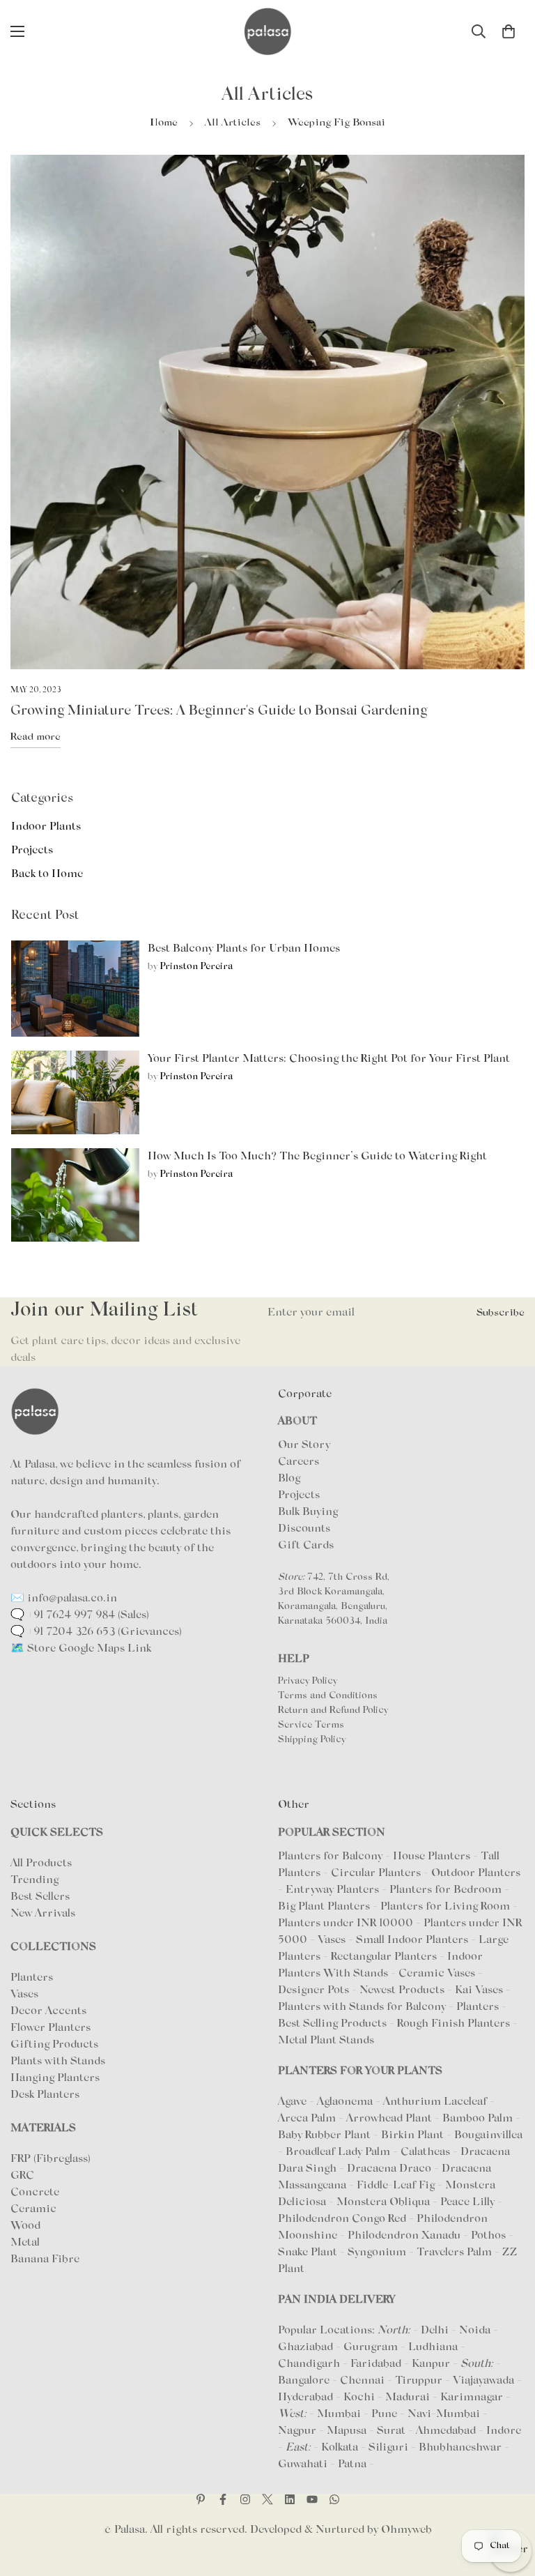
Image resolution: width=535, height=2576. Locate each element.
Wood (25, 2226)
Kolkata (340, 2448)
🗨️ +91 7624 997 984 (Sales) (80, 1615)
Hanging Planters (55, 2078)
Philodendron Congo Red (343, 2219)
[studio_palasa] (245, 2499)
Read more (36, 737)
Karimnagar (472, 2398)
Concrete (35, 2193)
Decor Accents (48, 2011)
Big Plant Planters (324, 1907)
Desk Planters (45, 2095)
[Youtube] (312, 2499)
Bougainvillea (488, 2135)
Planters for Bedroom (445, 1890)
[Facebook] (223, 2499)
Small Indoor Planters (412, 1940)
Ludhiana (433, 2347)
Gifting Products (54, 2045)
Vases (24, 1995)
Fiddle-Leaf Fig (397, 2186)
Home (164, 123)
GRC (22, 2176)
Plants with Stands (58, 2061)
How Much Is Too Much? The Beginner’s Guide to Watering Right (317, 1157)
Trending (34, 1880)
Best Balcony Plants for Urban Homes (244, 949)
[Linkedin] (290, 2499)
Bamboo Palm (479, 2119)
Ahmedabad (446, 2431)
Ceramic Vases (437, 1974)
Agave (292, 2102)
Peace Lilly (469, 2202)
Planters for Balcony (330, 1857)
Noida (475, 2331)
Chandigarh (309, 2364)
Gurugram (371, 2347)
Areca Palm (308, 2119)
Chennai (362, 2381)
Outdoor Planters (476, 1873)
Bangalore (304, 2381)
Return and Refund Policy (333, 1711)
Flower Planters (51, 2028)
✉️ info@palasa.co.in (64, 1599)
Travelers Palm (456, 2253)
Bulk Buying (308, 1512)
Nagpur (297, 2431)
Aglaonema (345, 2102)
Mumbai (339, 2414)
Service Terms (311, 1725)
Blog (289, 1479)
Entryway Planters (332, 1890)
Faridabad (376, 2364)
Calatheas (427, 2152)
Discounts (304, 1529)
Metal (25, 2243)
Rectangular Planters (384, 1957)
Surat (391, 2431)
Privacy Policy (308, 1682)
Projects (299, 1495)
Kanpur (431, 2364)
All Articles (233, 123)
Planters (32, 1978)
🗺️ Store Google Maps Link (81, 1649)
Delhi (435, 2331)
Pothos (490, 2236)
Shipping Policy (312, 1740)
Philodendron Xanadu (405, 2236)
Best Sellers (40, 1897)
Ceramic (33, 2209)
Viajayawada (483, 2381)
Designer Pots (313, 1990)
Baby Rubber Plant (326, 2135)
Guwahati (303, 2464)
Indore (504, 2431)
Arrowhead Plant (390, 2119)
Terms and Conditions (328, 1696)
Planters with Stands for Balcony (362, 2007)
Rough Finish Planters (453, 2024)
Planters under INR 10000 (346, 1923)
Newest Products (402, 1990)
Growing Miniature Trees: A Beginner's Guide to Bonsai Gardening (219, 711)
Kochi (359, 2398)
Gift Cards (306, 1546)
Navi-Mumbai (444, 2414)
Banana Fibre (45, 2259)
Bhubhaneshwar (460, 2448)
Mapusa (347, 2431)
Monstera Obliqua (385, 2202)
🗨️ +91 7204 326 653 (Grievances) (96, 1632)
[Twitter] (267, 2499)
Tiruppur (419, 2381)
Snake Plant (309, 2253)
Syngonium (378, 2253)
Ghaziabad (305, 2347)
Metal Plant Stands (326, 2041)
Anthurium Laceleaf (436, 2102)
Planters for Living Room (445, 1907)
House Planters (432, 1857)
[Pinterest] (201, 2499)
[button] (509, 31)
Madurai (408, 2398)
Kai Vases (479, 1990)
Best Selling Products (332, 2024)
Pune (384, 2414)
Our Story (304, 1445)
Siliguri (388, 2448)
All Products (41, 1864)
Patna (352, 2464)
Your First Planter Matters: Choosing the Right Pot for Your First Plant (329, 1059)
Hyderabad (305, 2398)
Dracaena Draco (390, 2169)
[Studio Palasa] (267, 31)
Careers (298, 1462)
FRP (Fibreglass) (51, 2159)
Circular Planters (376, 1873)
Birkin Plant (414, 2135)
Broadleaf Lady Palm (339, 2152)
